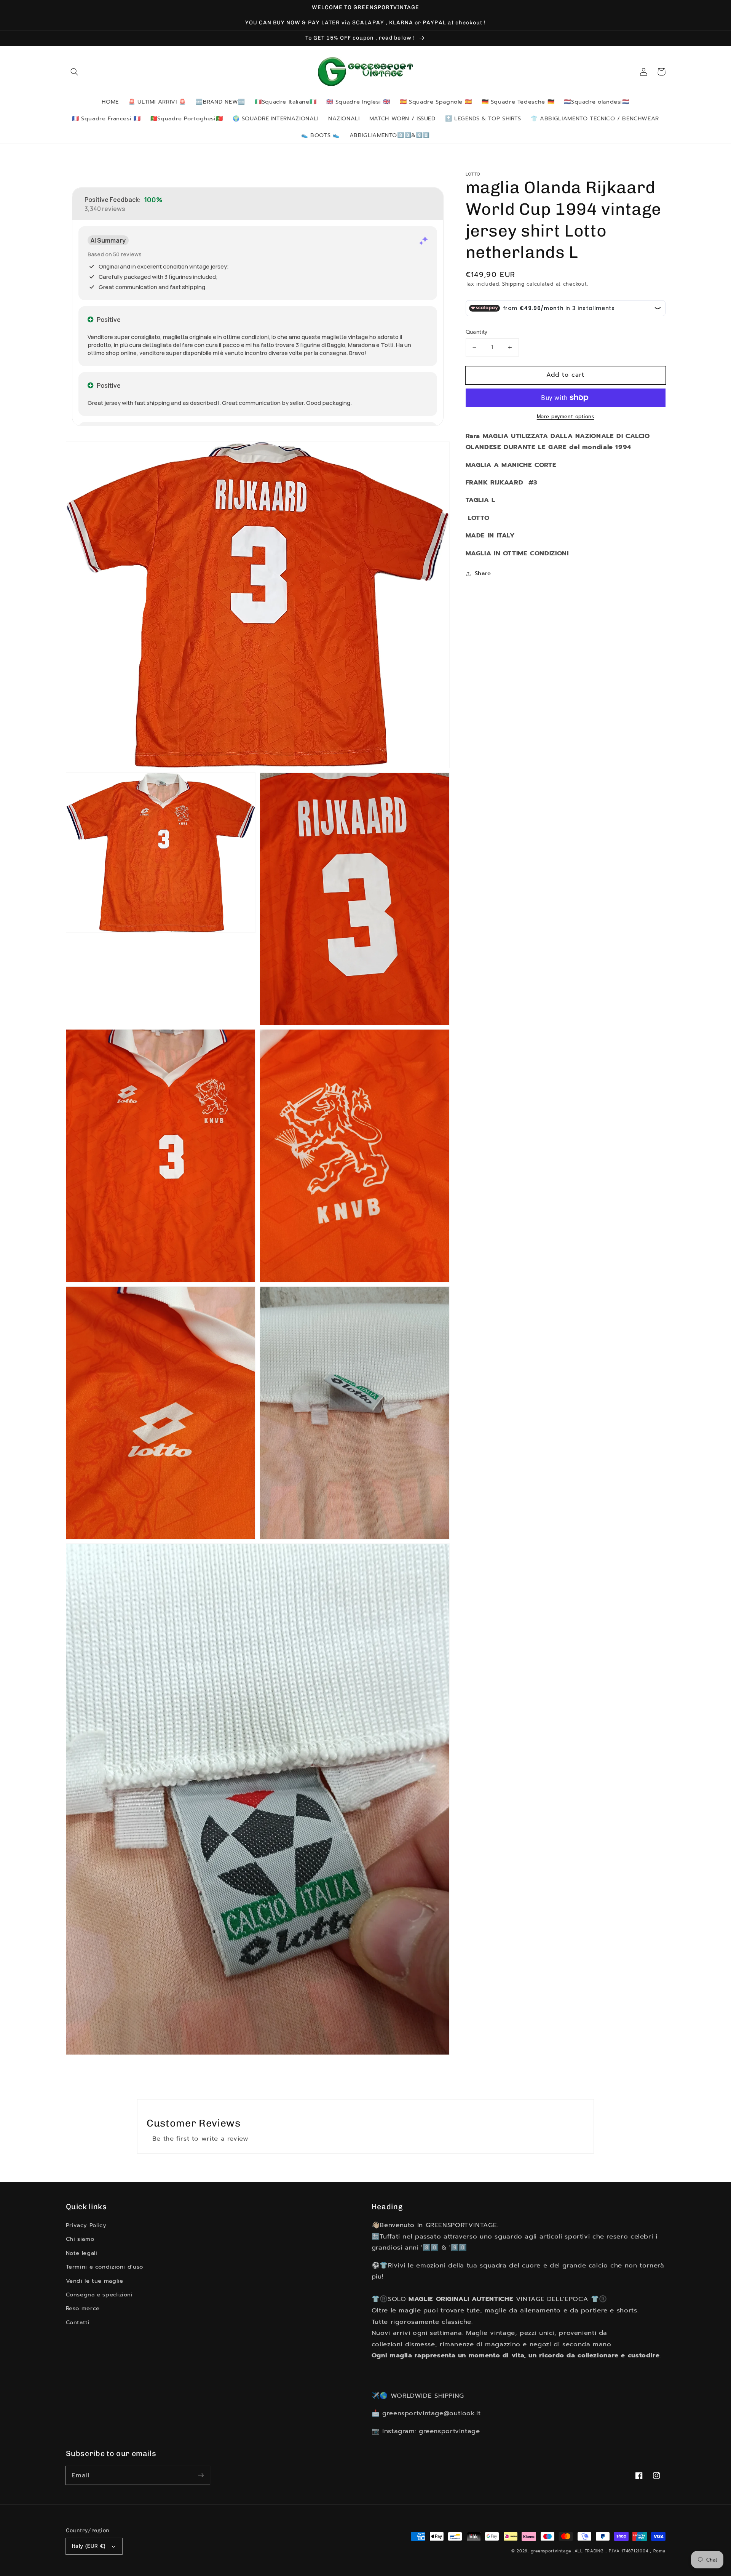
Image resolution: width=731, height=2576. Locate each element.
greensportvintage (551, 2551)
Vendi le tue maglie (95, 2281)
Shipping (513, 284)
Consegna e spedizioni (99, 2295)
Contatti (78, 2322)
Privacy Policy (86, 2225)
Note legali (82, 2253)
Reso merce (83, 2308)
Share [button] (483, 573)
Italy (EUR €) (89, 2546)
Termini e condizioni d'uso (105, 2267)
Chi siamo (80, 2239)
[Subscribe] (201, 2475)
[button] (75, 72)
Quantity (477, 332)
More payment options (566, 417)
